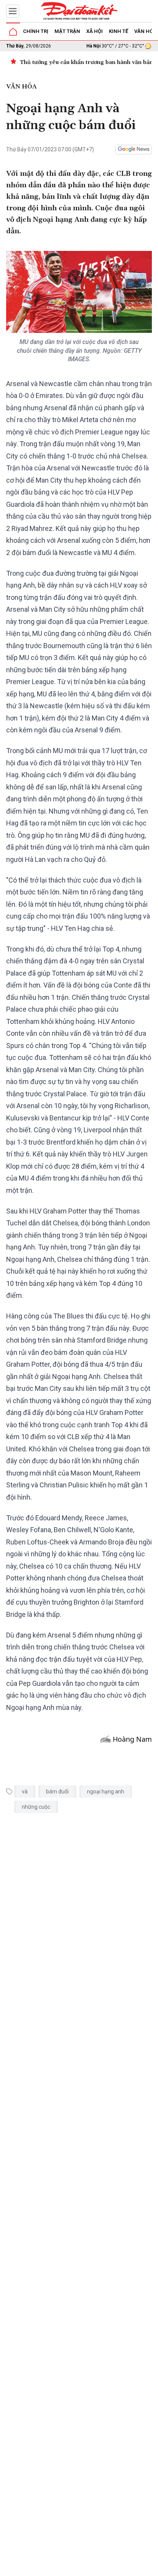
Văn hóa (145, 31)
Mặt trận (67, 31)
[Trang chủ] (13, 32)
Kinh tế (118, 31)
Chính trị (36, 31)
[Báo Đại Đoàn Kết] (79, 11)
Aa (97, 2568)
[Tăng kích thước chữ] (108, 2568)
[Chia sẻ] (151, 2566)
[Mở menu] (13, 11)
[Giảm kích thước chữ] (86, 2568)
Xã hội (95, 31)
